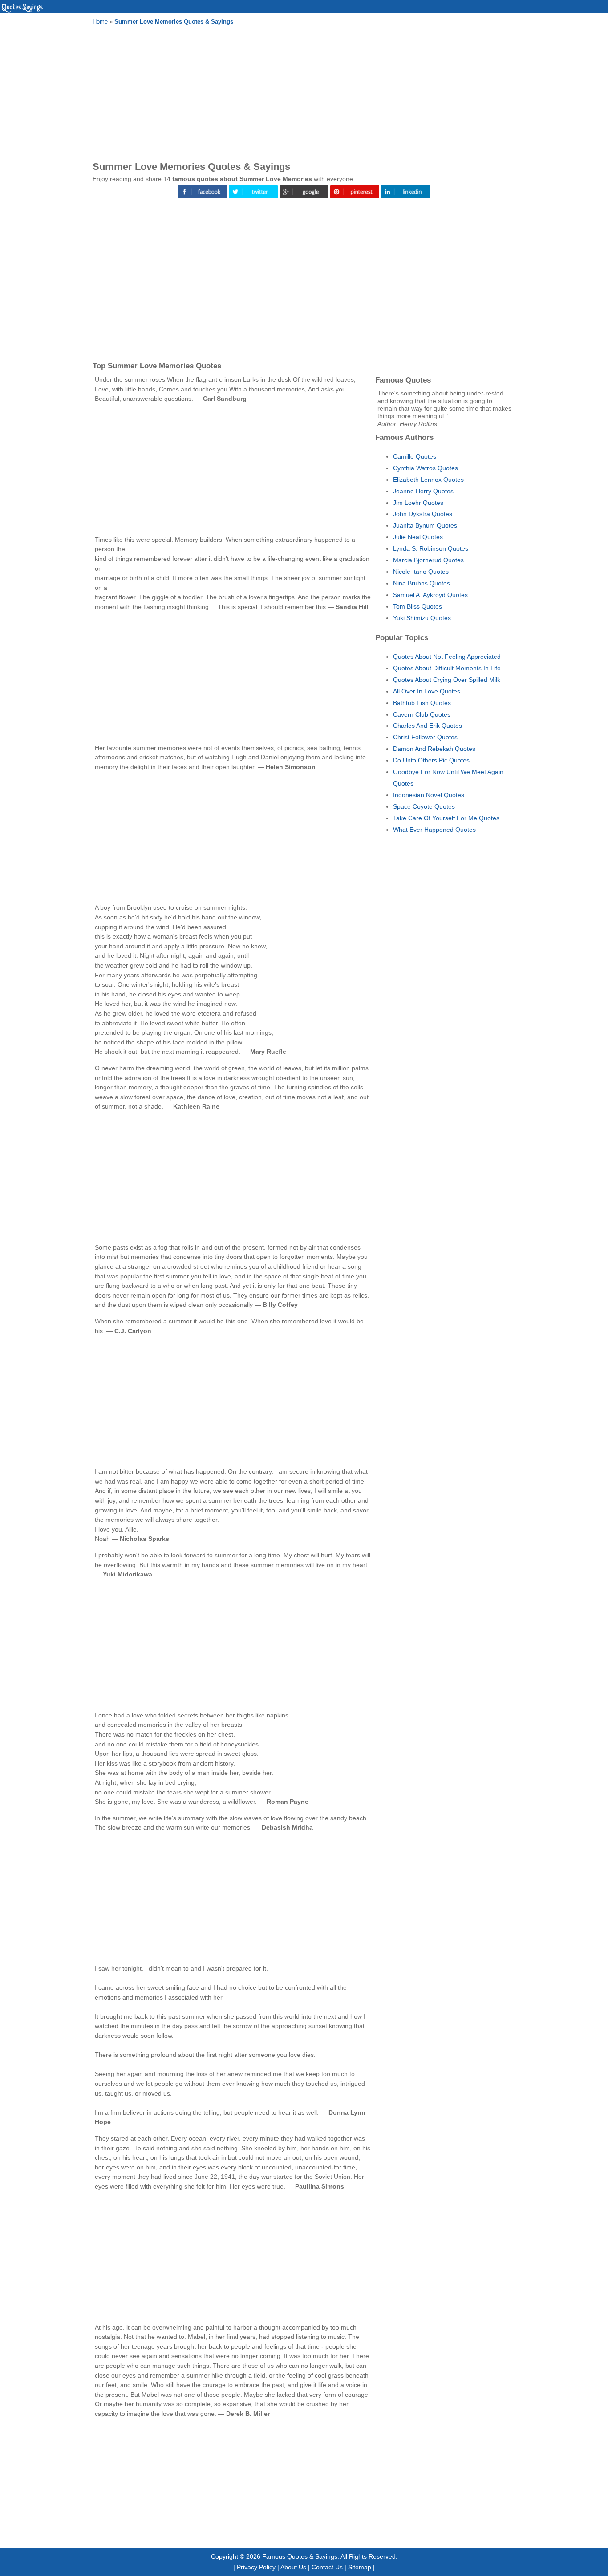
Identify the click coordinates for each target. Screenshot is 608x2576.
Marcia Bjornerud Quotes (428, 560)
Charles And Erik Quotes (428, 726)
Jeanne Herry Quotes (423, 491)
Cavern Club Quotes (422, 714)
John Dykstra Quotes (423, 514)
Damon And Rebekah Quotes (434, 749)
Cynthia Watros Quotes (426, 468)
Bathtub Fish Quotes (422, 703)
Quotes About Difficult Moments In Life (447, 668)
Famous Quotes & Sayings (300, 2556)
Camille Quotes (415, 456)
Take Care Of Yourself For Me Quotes (446, 818)
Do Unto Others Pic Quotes (431, 760)
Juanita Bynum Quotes (425, 525)
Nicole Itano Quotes (421, 572)
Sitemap (360, 2567)
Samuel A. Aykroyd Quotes (430, 595)
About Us (293, 2567)
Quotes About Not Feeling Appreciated (447, 657)
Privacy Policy (256, 2567)
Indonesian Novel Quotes (429, 795)
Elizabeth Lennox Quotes (428, 480)
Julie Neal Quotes (418, 537)
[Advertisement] (304, 92)
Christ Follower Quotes (425, 737)
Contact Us (327, 2567)
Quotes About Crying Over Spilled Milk (447, 680)
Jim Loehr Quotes (418, 503)
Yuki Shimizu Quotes (422, 618)
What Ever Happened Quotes (434, 830)
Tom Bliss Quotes (417, 606)
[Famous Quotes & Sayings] (22, 11)
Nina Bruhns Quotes (422, 583)
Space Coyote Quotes (424, 806)
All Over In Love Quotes (427, 691)
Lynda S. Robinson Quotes (431, 548)
